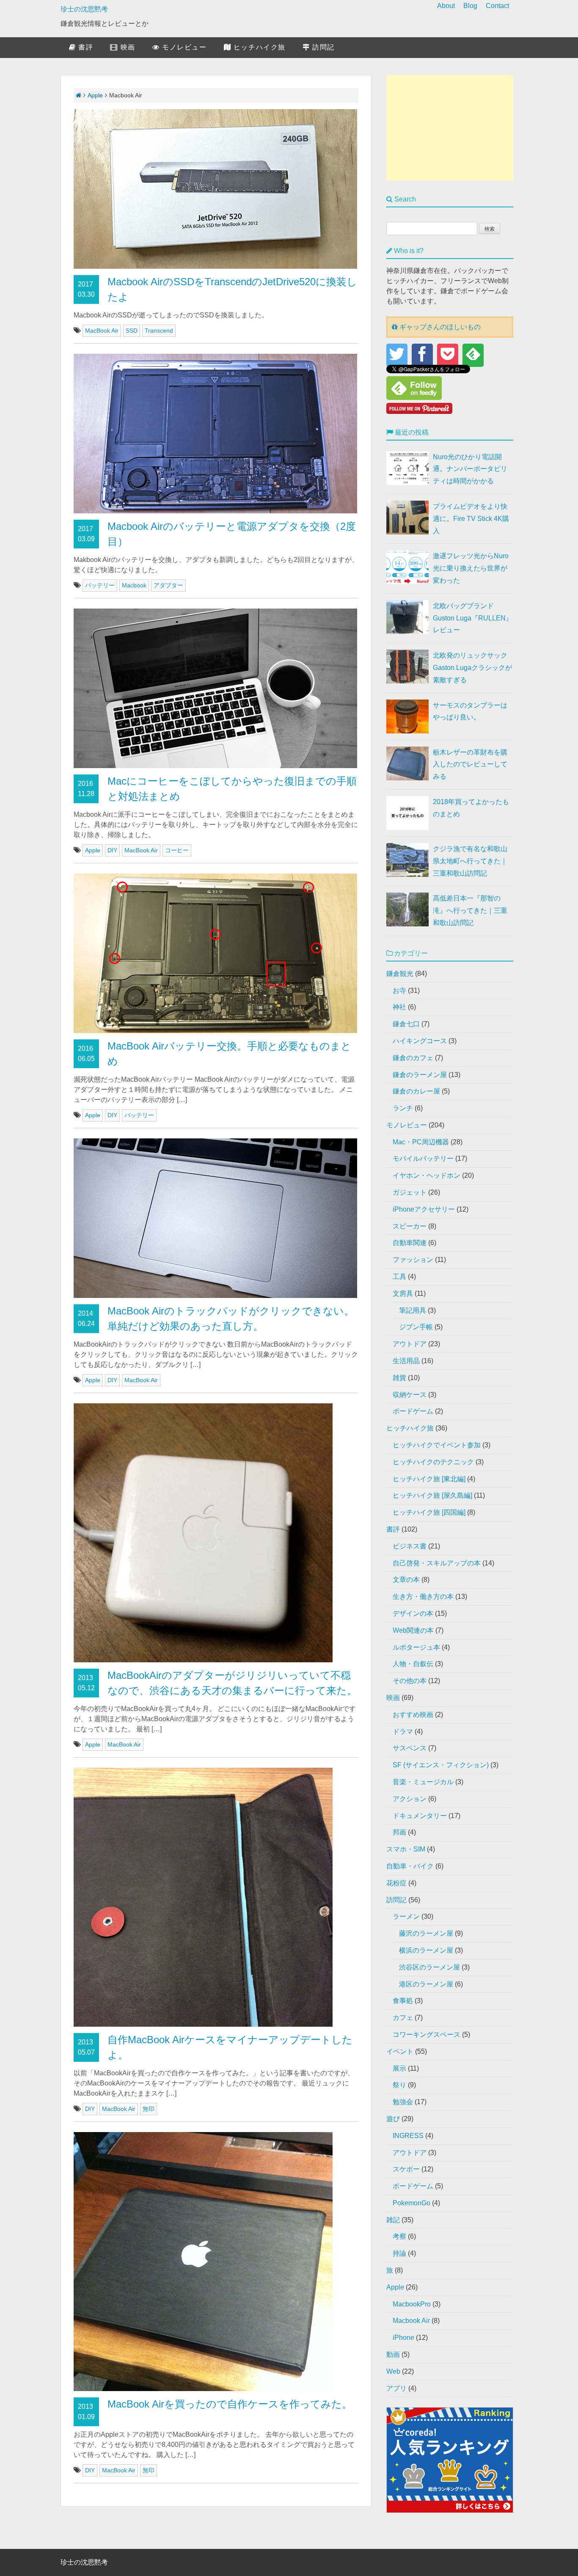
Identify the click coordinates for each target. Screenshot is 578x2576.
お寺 (399, 990)
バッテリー (100, 585)
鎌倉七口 (406, 1024)
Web (393, 2371)
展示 (399, 2068)
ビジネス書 (410, 1546)
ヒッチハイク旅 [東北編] (429, 1479)
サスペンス (410, 1748)
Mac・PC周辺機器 (421, 1142)
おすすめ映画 (413, 1715)
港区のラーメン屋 (426, 1984)
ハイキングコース (420, 1041)
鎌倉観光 (400, 974)
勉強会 (403, 2102)
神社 (399, 1007)
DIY (112, 850)
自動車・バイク (410, 1866)
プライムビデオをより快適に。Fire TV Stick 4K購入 (471, 519)
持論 (399, 2253)
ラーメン (406, 1916)
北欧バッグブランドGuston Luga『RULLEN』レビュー (473, 618)
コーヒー (177, 850)
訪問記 (322, 47)
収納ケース (410, 1395)
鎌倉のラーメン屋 (420, 1075)
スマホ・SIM (406, 1849)
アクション (410, 1799)
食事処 (403, 2001)
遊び (393, 2119)
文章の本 (406, 1580)
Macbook (134, 585)
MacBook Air (102, 331)
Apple (95, 95)
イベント (400, 2051)
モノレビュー (183, 47)
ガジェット (410, 1192)
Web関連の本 (413, 1630)
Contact (497, 6)
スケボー (406, 2169)
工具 (399, 1277)
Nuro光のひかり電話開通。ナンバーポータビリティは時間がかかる (470, 469)
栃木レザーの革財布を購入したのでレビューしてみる (470, 765)
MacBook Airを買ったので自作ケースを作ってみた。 (230, 2404)
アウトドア (410, 1344)
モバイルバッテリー (423, 1159)
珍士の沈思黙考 (84, 9)
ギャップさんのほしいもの (439, 327)
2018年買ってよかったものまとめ (471, 808)
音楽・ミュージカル (423, 1782)
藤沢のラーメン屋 (426, 1933)
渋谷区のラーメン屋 (429, 1967)
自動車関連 (410, 1243)
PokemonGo (411, 2203)
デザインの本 (413, 1613)
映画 (127, 47)
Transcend (159, 331)
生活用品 (406, 1361)
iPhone (403, 2338)
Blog (470, 6)
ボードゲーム (413, 1411)
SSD (132, 331)
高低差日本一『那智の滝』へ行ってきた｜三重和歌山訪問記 (470, 911)
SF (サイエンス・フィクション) (441, 1765)
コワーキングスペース (427, 2035)
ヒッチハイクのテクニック (433, 1462)
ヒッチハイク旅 (258, 47)
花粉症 (396, 1883)
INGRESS (408, 2136)
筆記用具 (413, 1310)
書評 (85, 47)
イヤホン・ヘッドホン (427, 1175)
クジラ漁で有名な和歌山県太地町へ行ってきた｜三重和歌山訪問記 (470, 861)
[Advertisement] (450, 128)
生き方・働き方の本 (423, 1597)
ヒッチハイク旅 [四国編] (429, 1512)
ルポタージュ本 (416, 1647)
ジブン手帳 (416, 1327)
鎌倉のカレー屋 (416, 1091)
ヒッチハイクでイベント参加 (437, 1445)
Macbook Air (411, 2321)
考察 (399, 2236)
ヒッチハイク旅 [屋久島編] (432, 1495)
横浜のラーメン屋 (426, 1950)
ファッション (413, 1260)
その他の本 (410, 1681)
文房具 (403, 1294)
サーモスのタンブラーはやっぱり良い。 (470, 711)
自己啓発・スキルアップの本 (437, 1563)
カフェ (403, 2018)
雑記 (393, 2220)
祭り (399, 2085)
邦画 (399, 1832)
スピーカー (410, 1226)
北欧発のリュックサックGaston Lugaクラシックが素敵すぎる (472, 668)
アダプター (168, 585)
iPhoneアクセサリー (424, 1209)
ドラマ (403, 1732)
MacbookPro (412, 2304)
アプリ (396, 2388)
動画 (393, 2354)
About (446, 6)
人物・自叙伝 (413, 1664)
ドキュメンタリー (420, 1816)
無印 (149, 2109)
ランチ (403, 1108)
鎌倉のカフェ (413, 1058)
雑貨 (399, 1378)
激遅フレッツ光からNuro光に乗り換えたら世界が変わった (471, 568)
